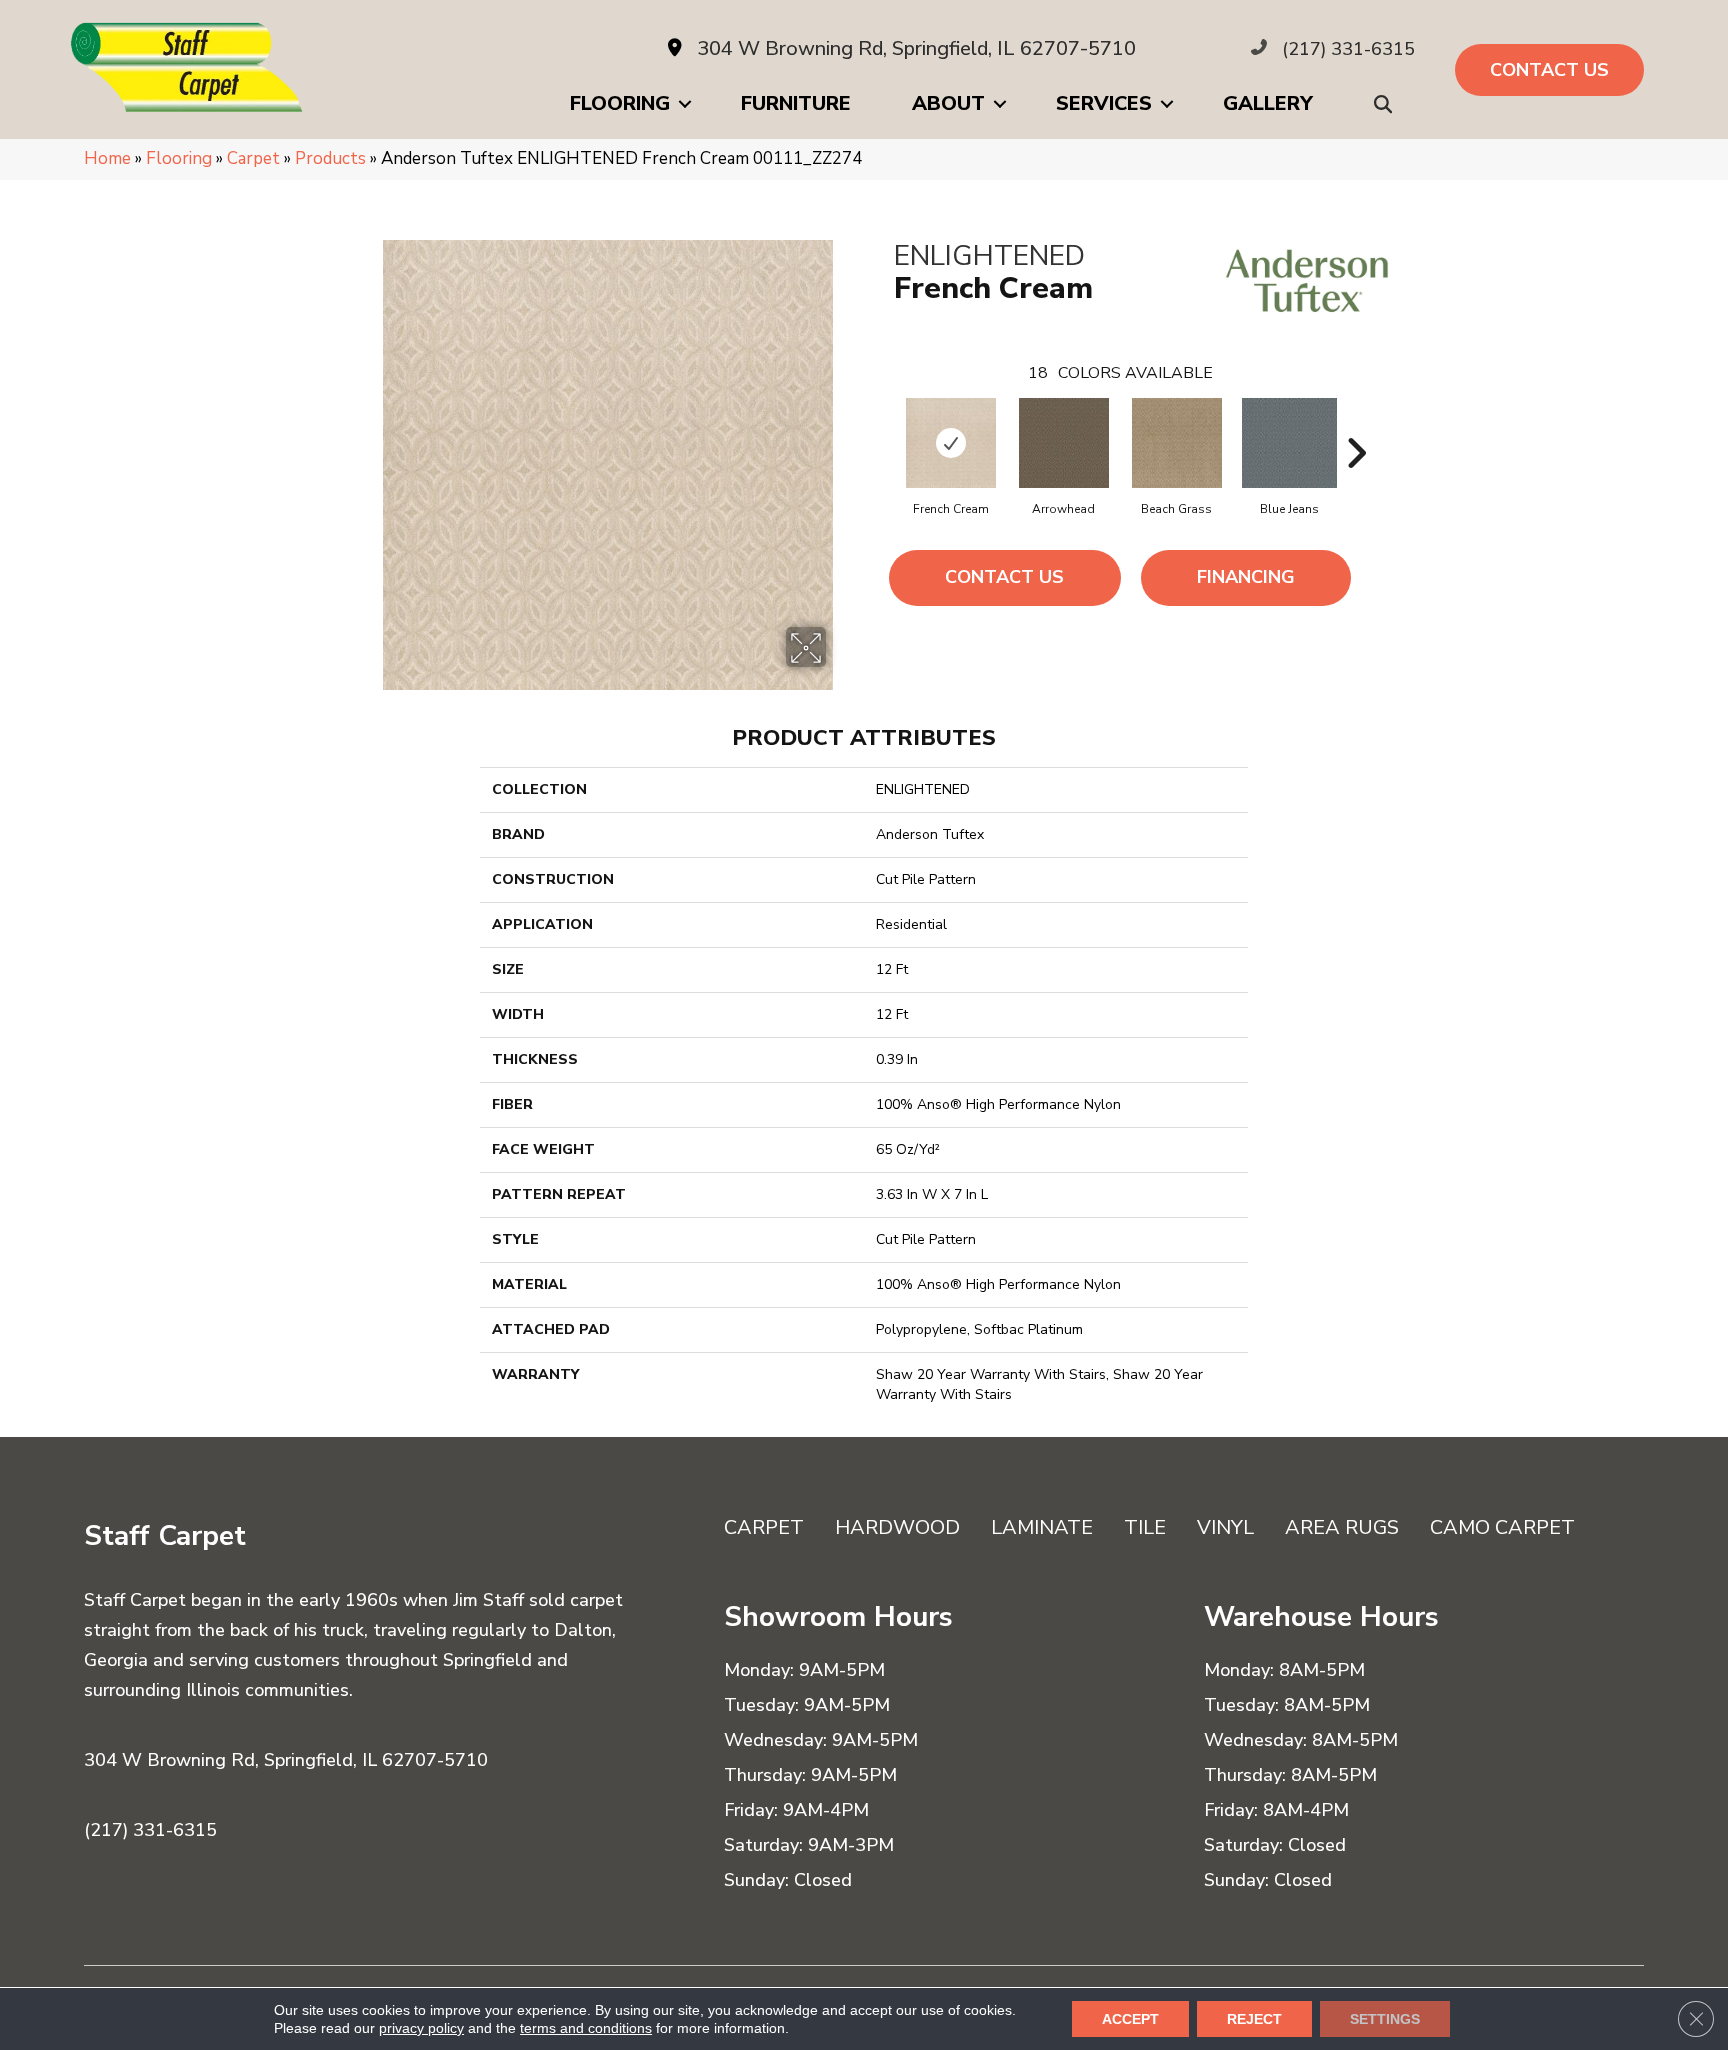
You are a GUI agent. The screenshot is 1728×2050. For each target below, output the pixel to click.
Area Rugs (1342, 1527)
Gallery (1268, 103)
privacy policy (421, 2028)
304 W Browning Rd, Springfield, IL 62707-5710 (916, 48)
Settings (1385, 2019)
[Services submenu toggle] (1167, 104)
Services (1104, 103)
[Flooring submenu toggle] (685, 104)
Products (330, 158)
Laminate (1042, 1527)
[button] (1387, 104)
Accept (1130, 2019)
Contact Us (1004, 577)
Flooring (620, 103)
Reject (1254, 2019)
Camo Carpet (1502, 1527)
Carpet (253, 158)
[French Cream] (951, 443)
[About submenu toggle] (1000, 104)
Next (1356, 423)
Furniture (796, 103)
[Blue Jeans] (1289, 443)
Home (107, 158)
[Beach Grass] (1177, 443)
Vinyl (1225, 1527)
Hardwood (897, 1527)
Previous (884, 423)
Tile (1145, 1527)
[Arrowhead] (1064, 443)
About (948, 103)
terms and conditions (586, 2028)
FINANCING (1246, 577)
